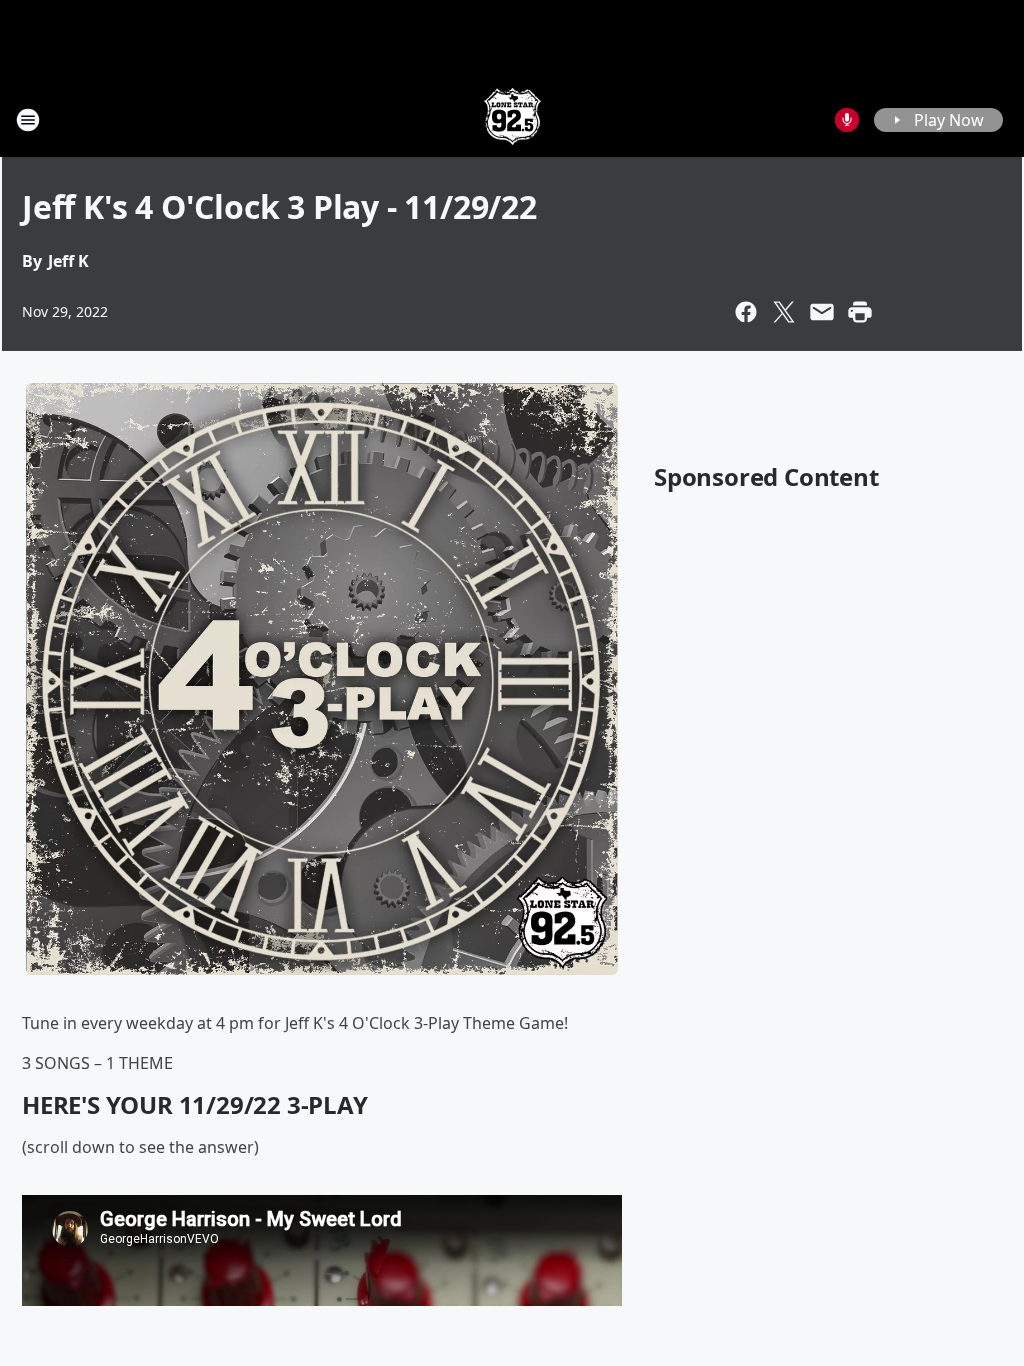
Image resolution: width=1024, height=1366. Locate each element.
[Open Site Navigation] (28, 120)
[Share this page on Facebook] (746, 312)
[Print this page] (860, 312)
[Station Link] (512, 119)
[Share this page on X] (784, 312)
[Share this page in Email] (822, 312)
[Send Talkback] (847, 120)
